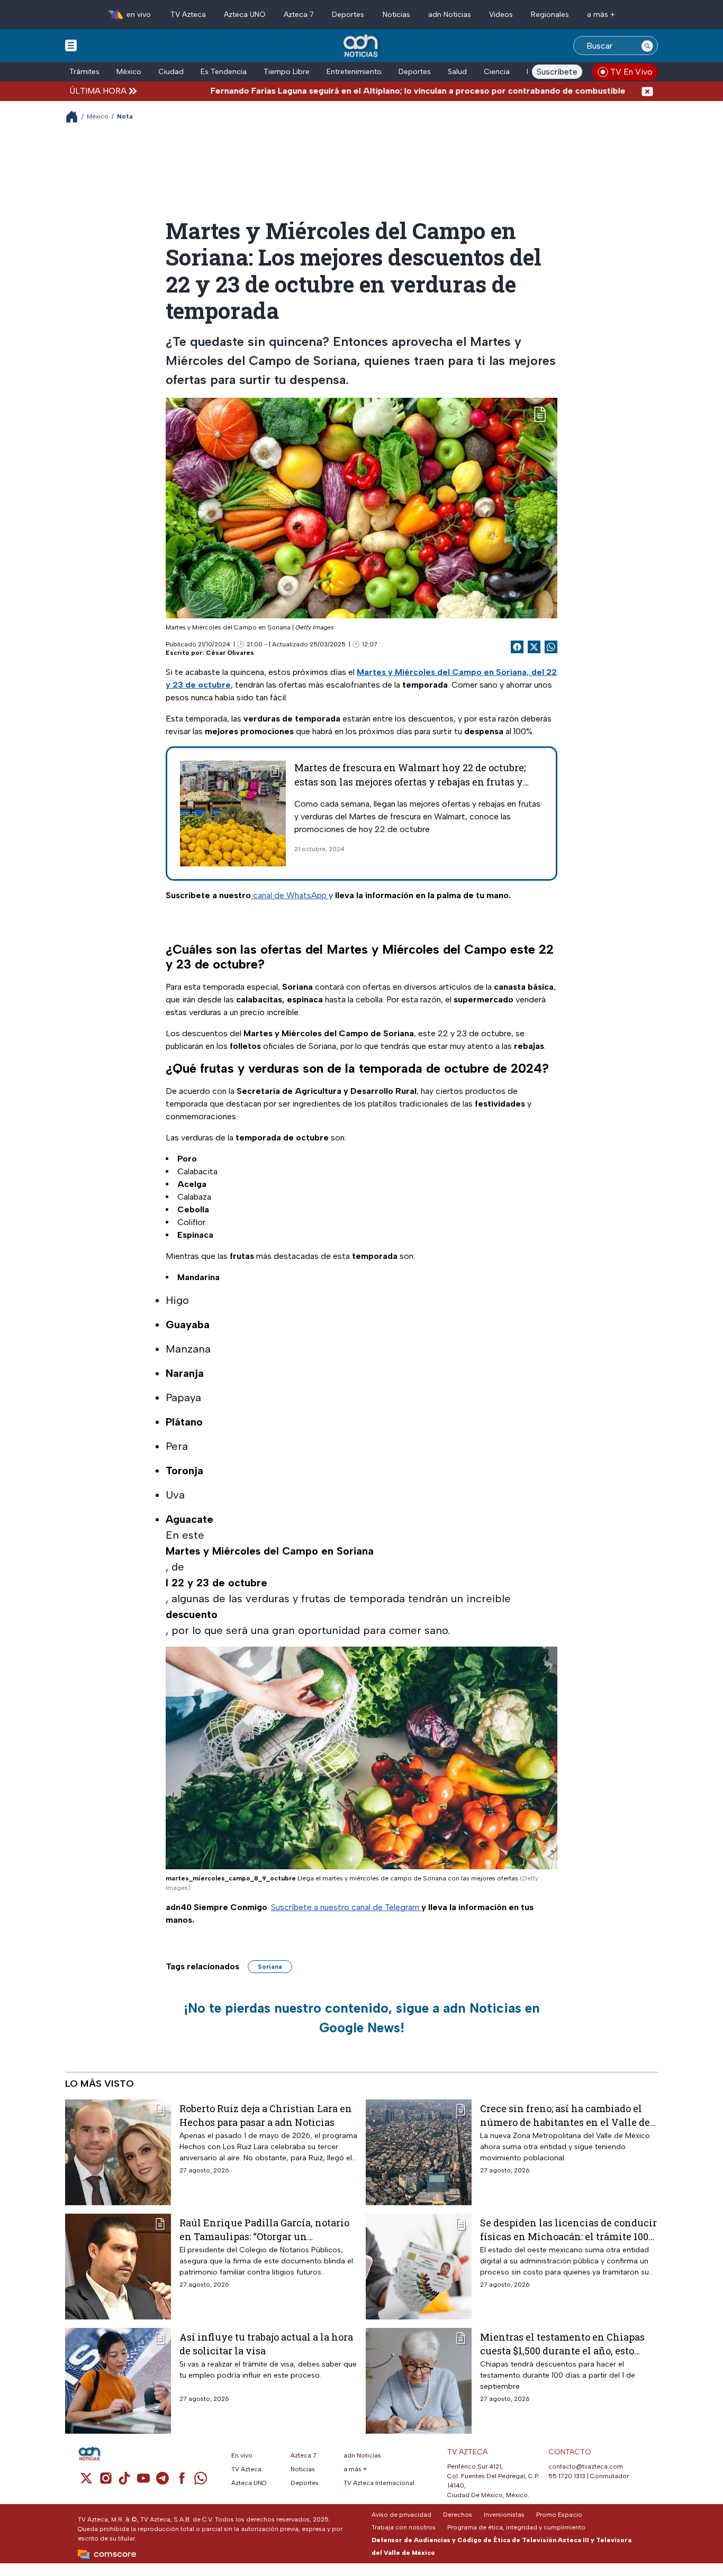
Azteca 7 (299, 15)
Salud (457, 72)
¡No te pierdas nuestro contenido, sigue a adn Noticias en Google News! (362, 2018)
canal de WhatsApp (290, 895)
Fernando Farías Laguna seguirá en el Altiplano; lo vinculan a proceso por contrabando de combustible (357, 91)
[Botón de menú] (71, 45)
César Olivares (230, 653)
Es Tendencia (224, 72)
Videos (501, 15)
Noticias (396, 15)
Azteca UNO (245, 15)
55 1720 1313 (567, 2476)
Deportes (348, 15)
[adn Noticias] (362, 46)
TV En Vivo (631, 72)
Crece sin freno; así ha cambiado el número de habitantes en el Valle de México (565, 2115)
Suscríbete (557, 72)
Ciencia (497, 72)
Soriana (270, 1967)
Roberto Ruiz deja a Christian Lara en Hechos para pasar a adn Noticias (266, 2115)
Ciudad (171, 72)
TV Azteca (188, 15)
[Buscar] (647, 45)
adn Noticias (450, 15)
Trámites (84, 72)
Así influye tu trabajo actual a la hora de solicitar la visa (266, 2344)
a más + (601, 15)
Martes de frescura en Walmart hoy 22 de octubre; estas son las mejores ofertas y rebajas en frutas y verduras (410, 782)
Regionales (550, 15)
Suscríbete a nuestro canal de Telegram (346, 1907)
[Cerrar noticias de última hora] (647, 91)
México (129, 72)
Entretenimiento (354, 72)
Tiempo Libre (287, 72)
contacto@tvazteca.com (586, 2467)
